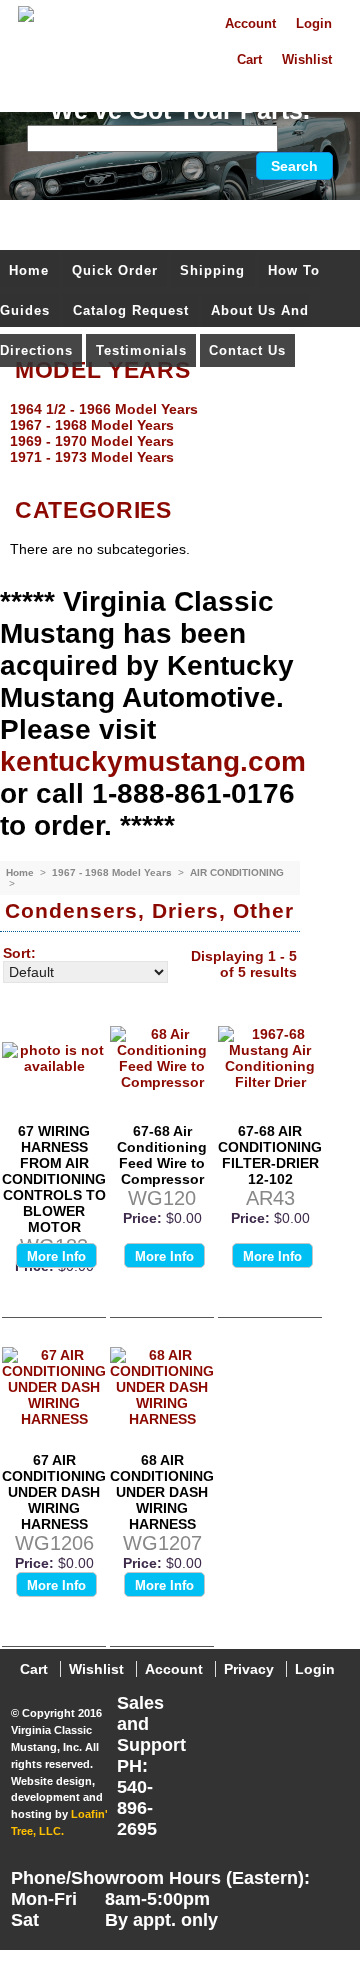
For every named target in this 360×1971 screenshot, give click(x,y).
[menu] (175, 433)
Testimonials (141, 350)
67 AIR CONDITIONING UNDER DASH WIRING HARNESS (54, 1492)
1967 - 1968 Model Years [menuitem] (92, 425)
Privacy (249, 1669)
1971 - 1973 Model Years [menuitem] (92, 457)
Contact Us (247, 350)
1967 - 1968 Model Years (113, 872)
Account (250, 24)
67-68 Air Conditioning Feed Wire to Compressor (162, 1155)
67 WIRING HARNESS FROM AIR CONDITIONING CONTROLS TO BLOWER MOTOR (54, 1179)
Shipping (212, 270)
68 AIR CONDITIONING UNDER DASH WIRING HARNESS (162, 1492)
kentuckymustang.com (153, 761)
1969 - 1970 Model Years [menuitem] (92, 441)
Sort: (19, 953)
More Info (56, 1256)
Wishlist (307, 60)
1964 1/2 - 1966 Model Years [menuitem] (104, 409)
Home (29, 270)
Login (314, 24)
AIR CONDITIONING (237, 872)
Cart (249, 60)
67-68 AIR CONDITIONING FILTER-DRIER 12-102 (270, 1155)
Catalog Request (131, 310)
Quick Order (115, 270)
